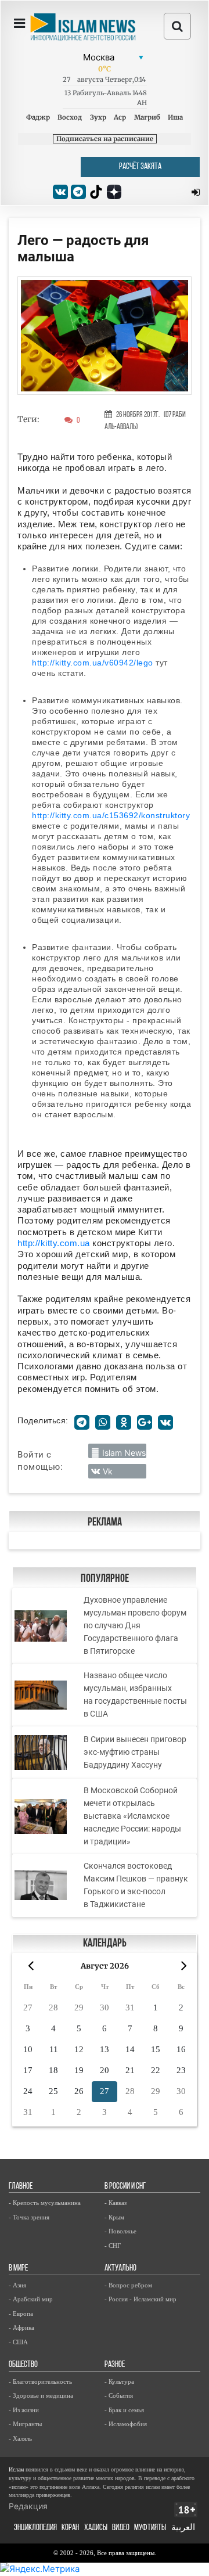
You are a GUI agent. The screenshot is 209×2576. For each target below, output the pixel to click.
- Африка (21, 2327)
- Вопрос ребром (128, 2285)
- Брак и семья (124, 2410)
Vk (108, 1471)
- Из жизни (24, 2410)
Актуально (120, 2269)
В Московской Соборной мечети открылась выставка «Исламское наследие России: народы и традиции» (132, 1816)
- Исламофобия (126, 2424)
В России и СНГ (125, 2187)
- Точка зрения (29, 2217)
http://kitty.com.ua (54, 1243)
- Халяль (20, 2438)
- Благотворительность (40, 2381)
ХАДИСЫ (96, 2528)
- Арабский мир (31, 2299)
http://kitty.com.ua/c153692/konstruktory (111, 815)
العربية (183, 2528)
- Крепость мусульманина (45, 2203)
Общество (23, 2365)
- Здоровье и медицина (41, 2395)
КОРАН (70, 2528)
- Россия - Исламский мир (140, 2299)
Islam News (124, 1453)
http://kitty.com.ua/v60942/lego (93, 663)
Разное (115, 2365)
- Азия (17, 2285)
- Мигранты (25, 2424)
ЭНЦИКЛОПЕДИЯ (35, 2528)
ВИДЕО (121, 2528)
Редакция (28, 2506)
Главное (21, 2187)
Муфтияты (150, 2528)
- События (119, 2395)
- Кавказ (116, 2203)
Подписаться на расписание (105, 139)
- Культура (119, 2381)
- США (18, 2342)
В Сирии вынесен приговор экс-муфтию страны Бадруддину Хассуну (135, 1752)
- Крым (114, 2217)
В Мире (18, 2269)
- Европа (21, 2314)
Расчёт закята (140, 167)
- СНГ (113, 2246)
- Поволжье (120, 2231)
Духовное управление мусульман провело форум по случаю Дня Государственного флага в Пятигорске (135, 1625)
